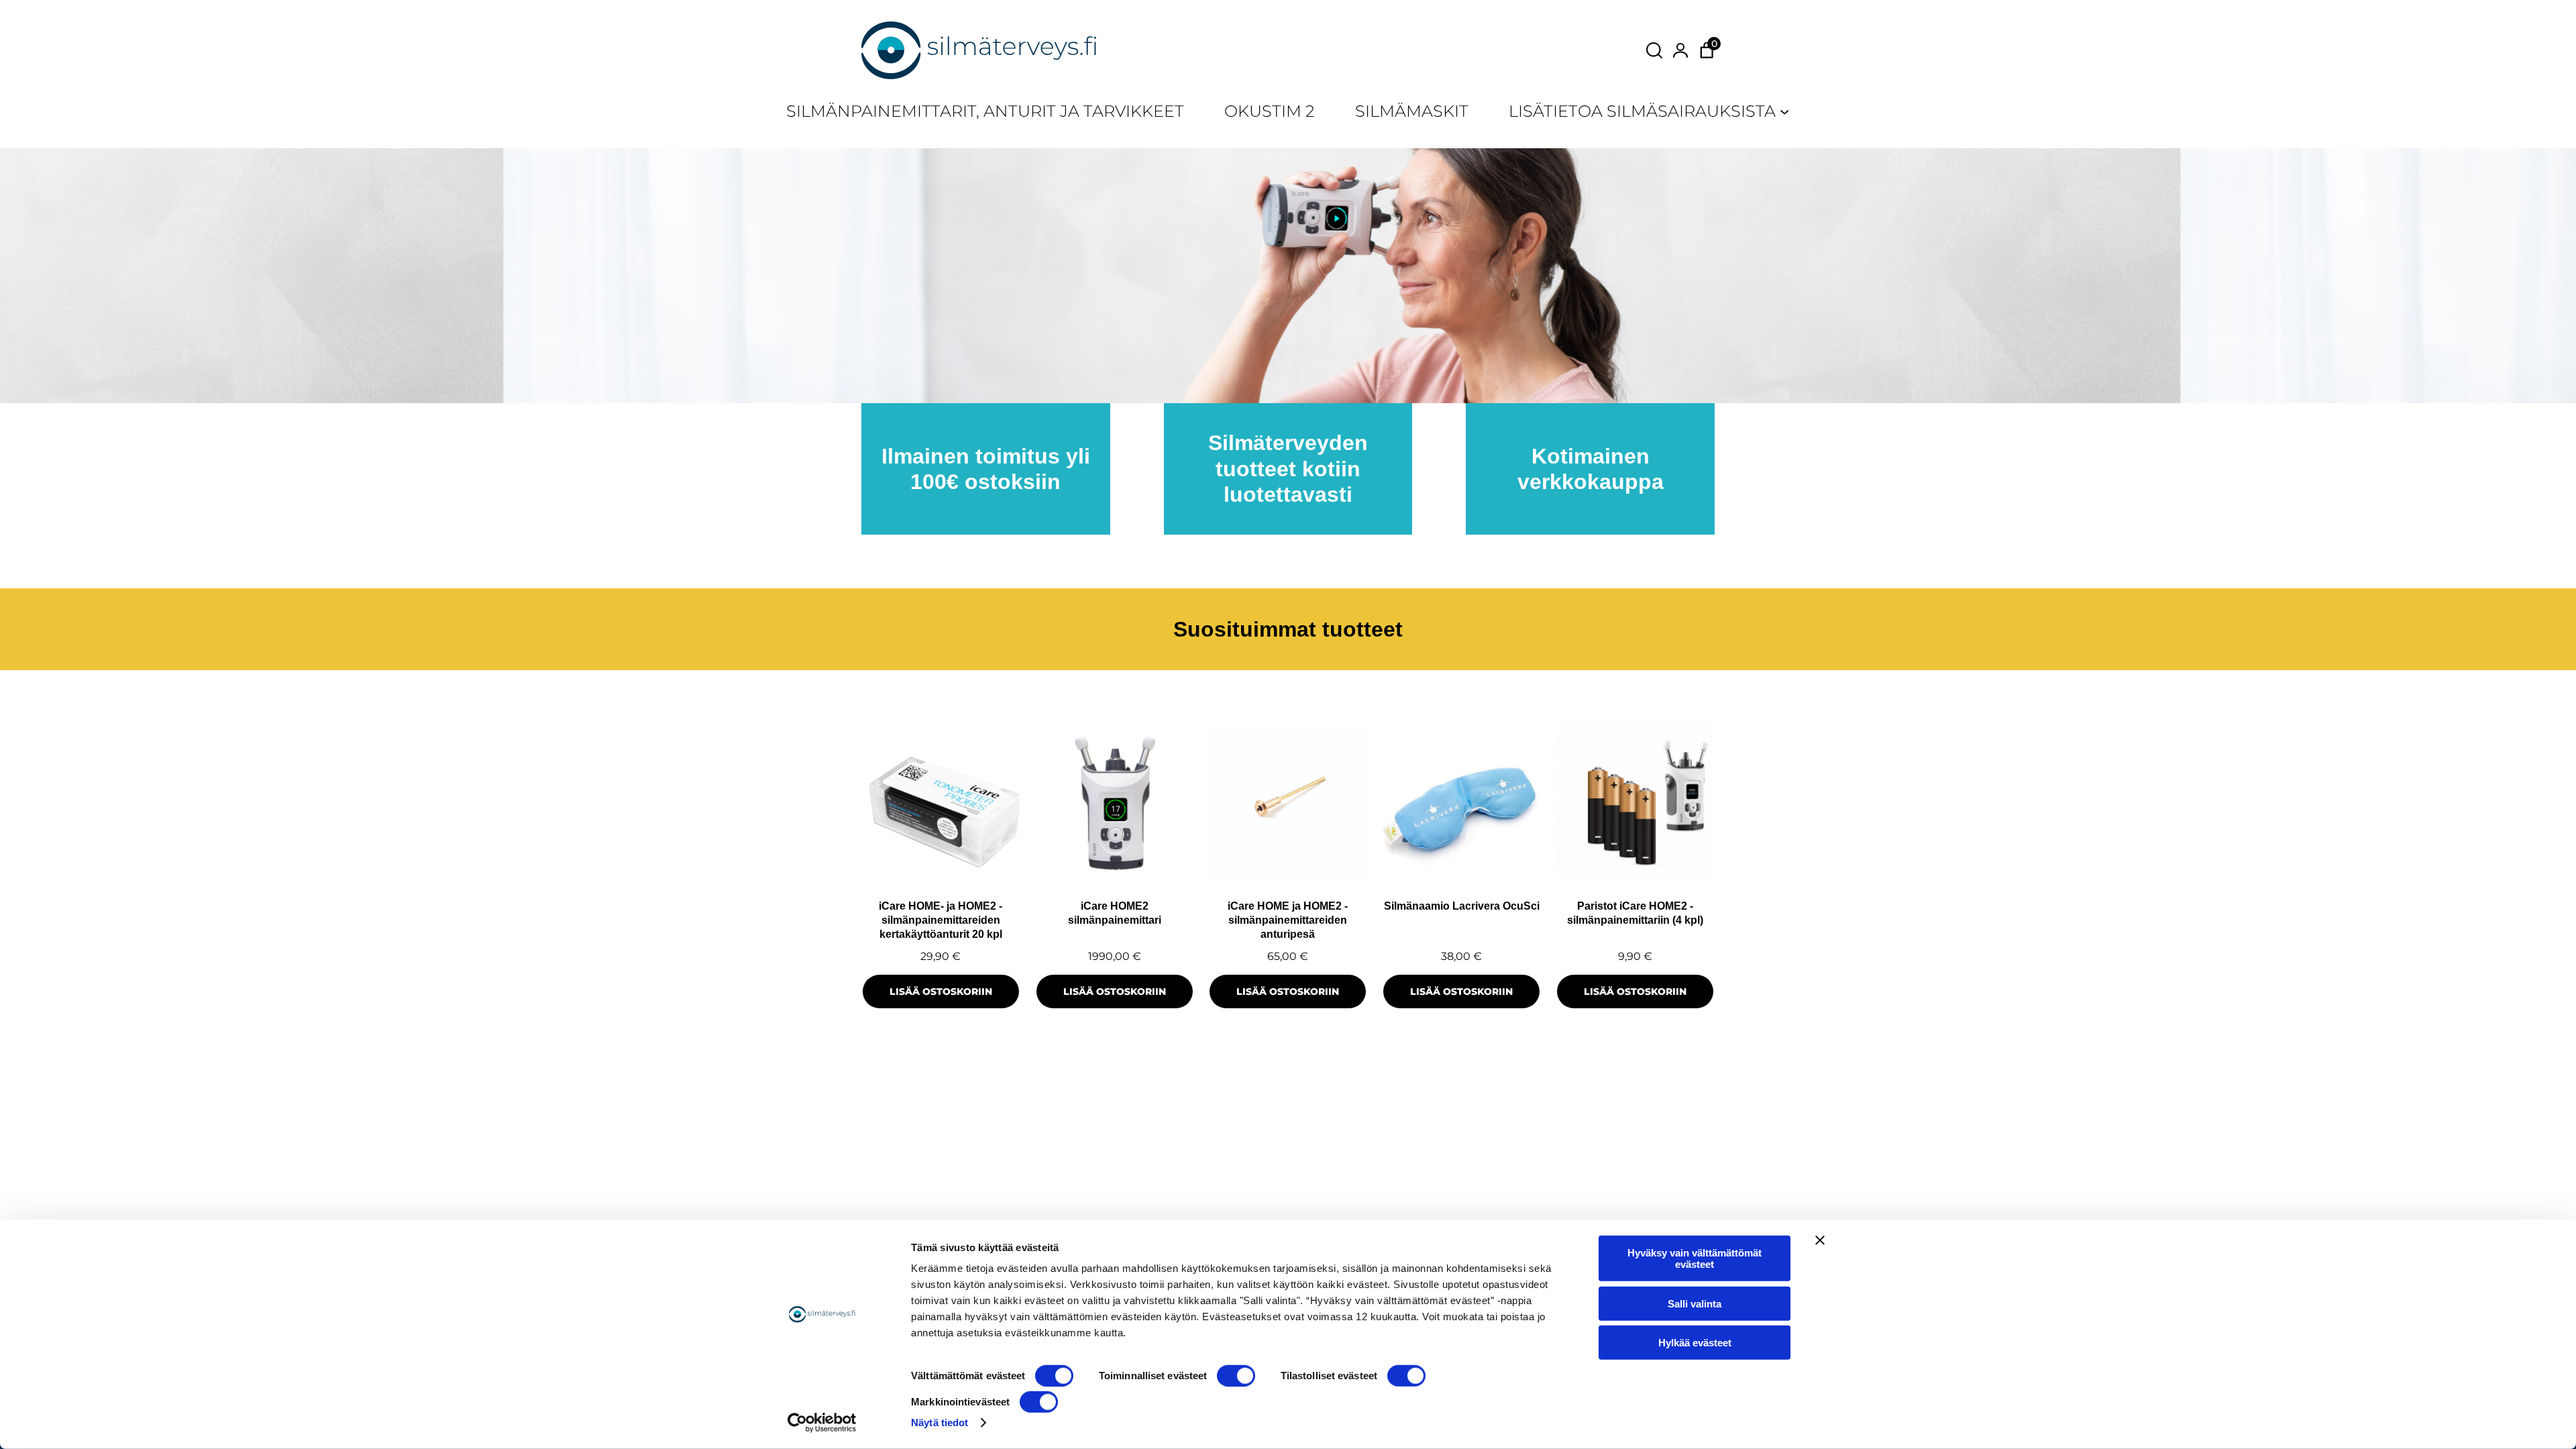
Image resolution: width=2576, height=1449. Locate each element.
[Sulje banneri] (1820, 1240)
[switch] (1236, 1376)
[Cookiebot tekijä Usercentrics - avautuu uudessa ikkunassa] (822, 1423)
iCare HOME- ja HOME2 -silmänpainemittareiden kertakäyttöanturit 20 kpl (941, 920)
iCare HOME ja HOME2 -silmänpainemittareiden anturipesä (1288, 920)
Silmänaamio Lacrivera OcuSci (1462, 906)
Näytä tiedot (940, 1423)
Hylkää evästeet (1695, 1343)
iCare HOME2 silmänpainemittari (1115, 913)
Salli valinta (1695, 1303)
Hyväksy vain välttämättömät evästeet (1695, 1258)
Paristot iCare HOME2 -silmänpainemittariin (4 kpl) (1635, 913)
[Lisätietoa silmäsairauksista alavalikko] (1784, 111)
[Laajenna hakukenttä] (1654, 50)
